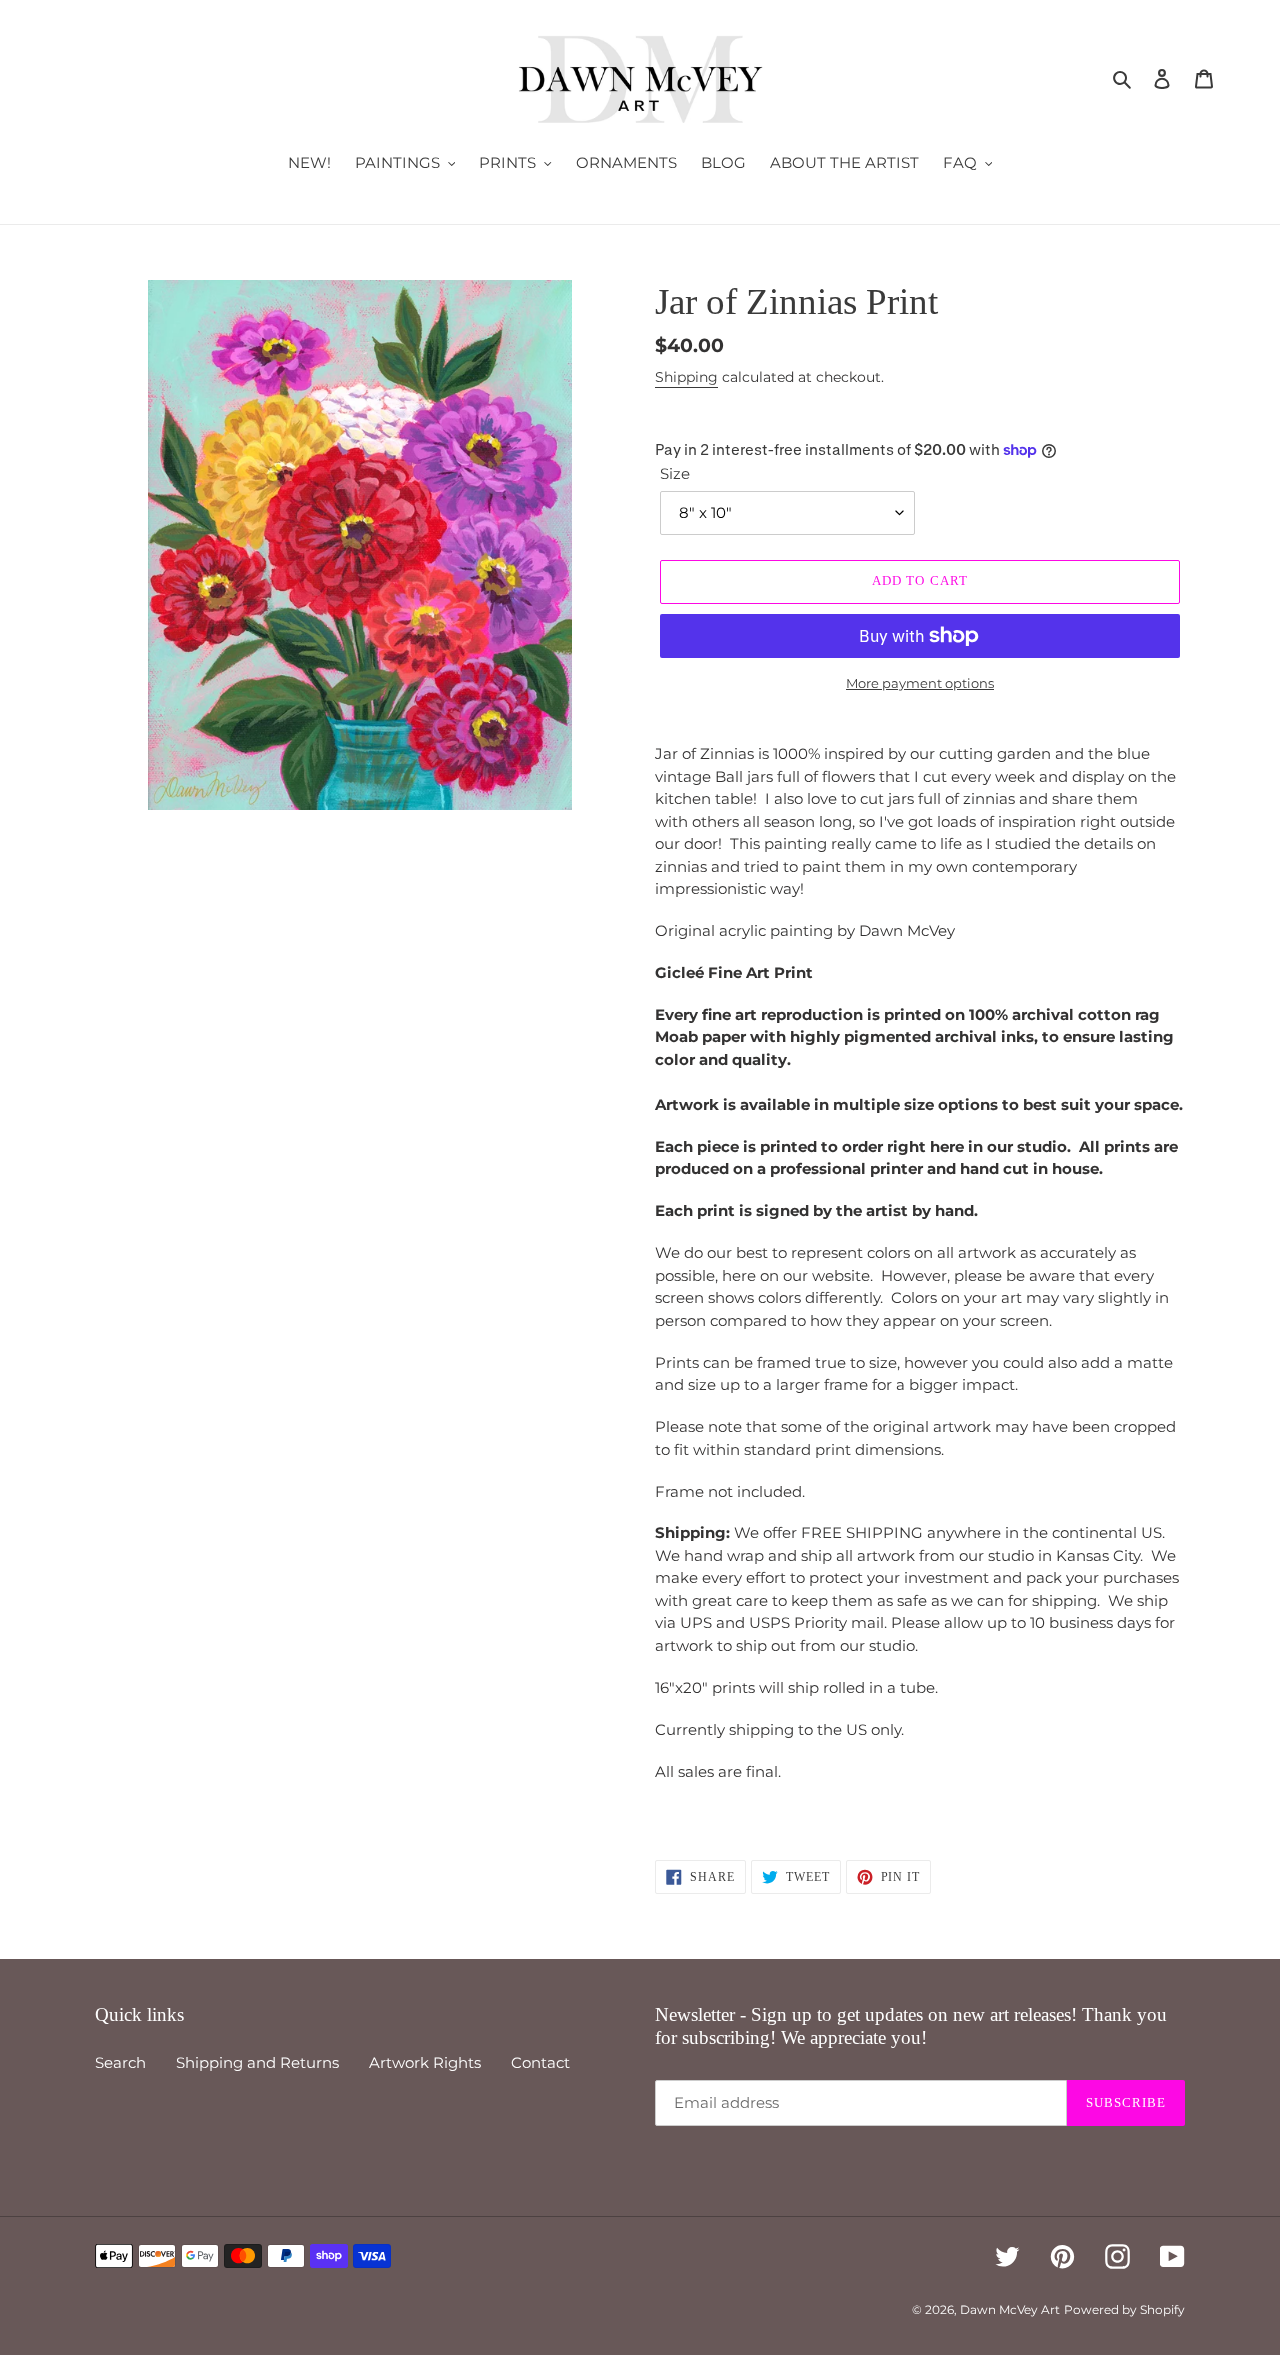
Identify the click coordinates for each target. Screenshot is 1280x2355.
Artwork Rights (425, 2062)
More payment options (920, 683)
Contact (540, 2062)
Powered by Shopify (1124, 2309)
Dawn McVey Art (1010, 2309)
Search (120, 2062)
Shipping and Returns (257, 2062)
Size (675, 473)
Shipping (686, 377)
